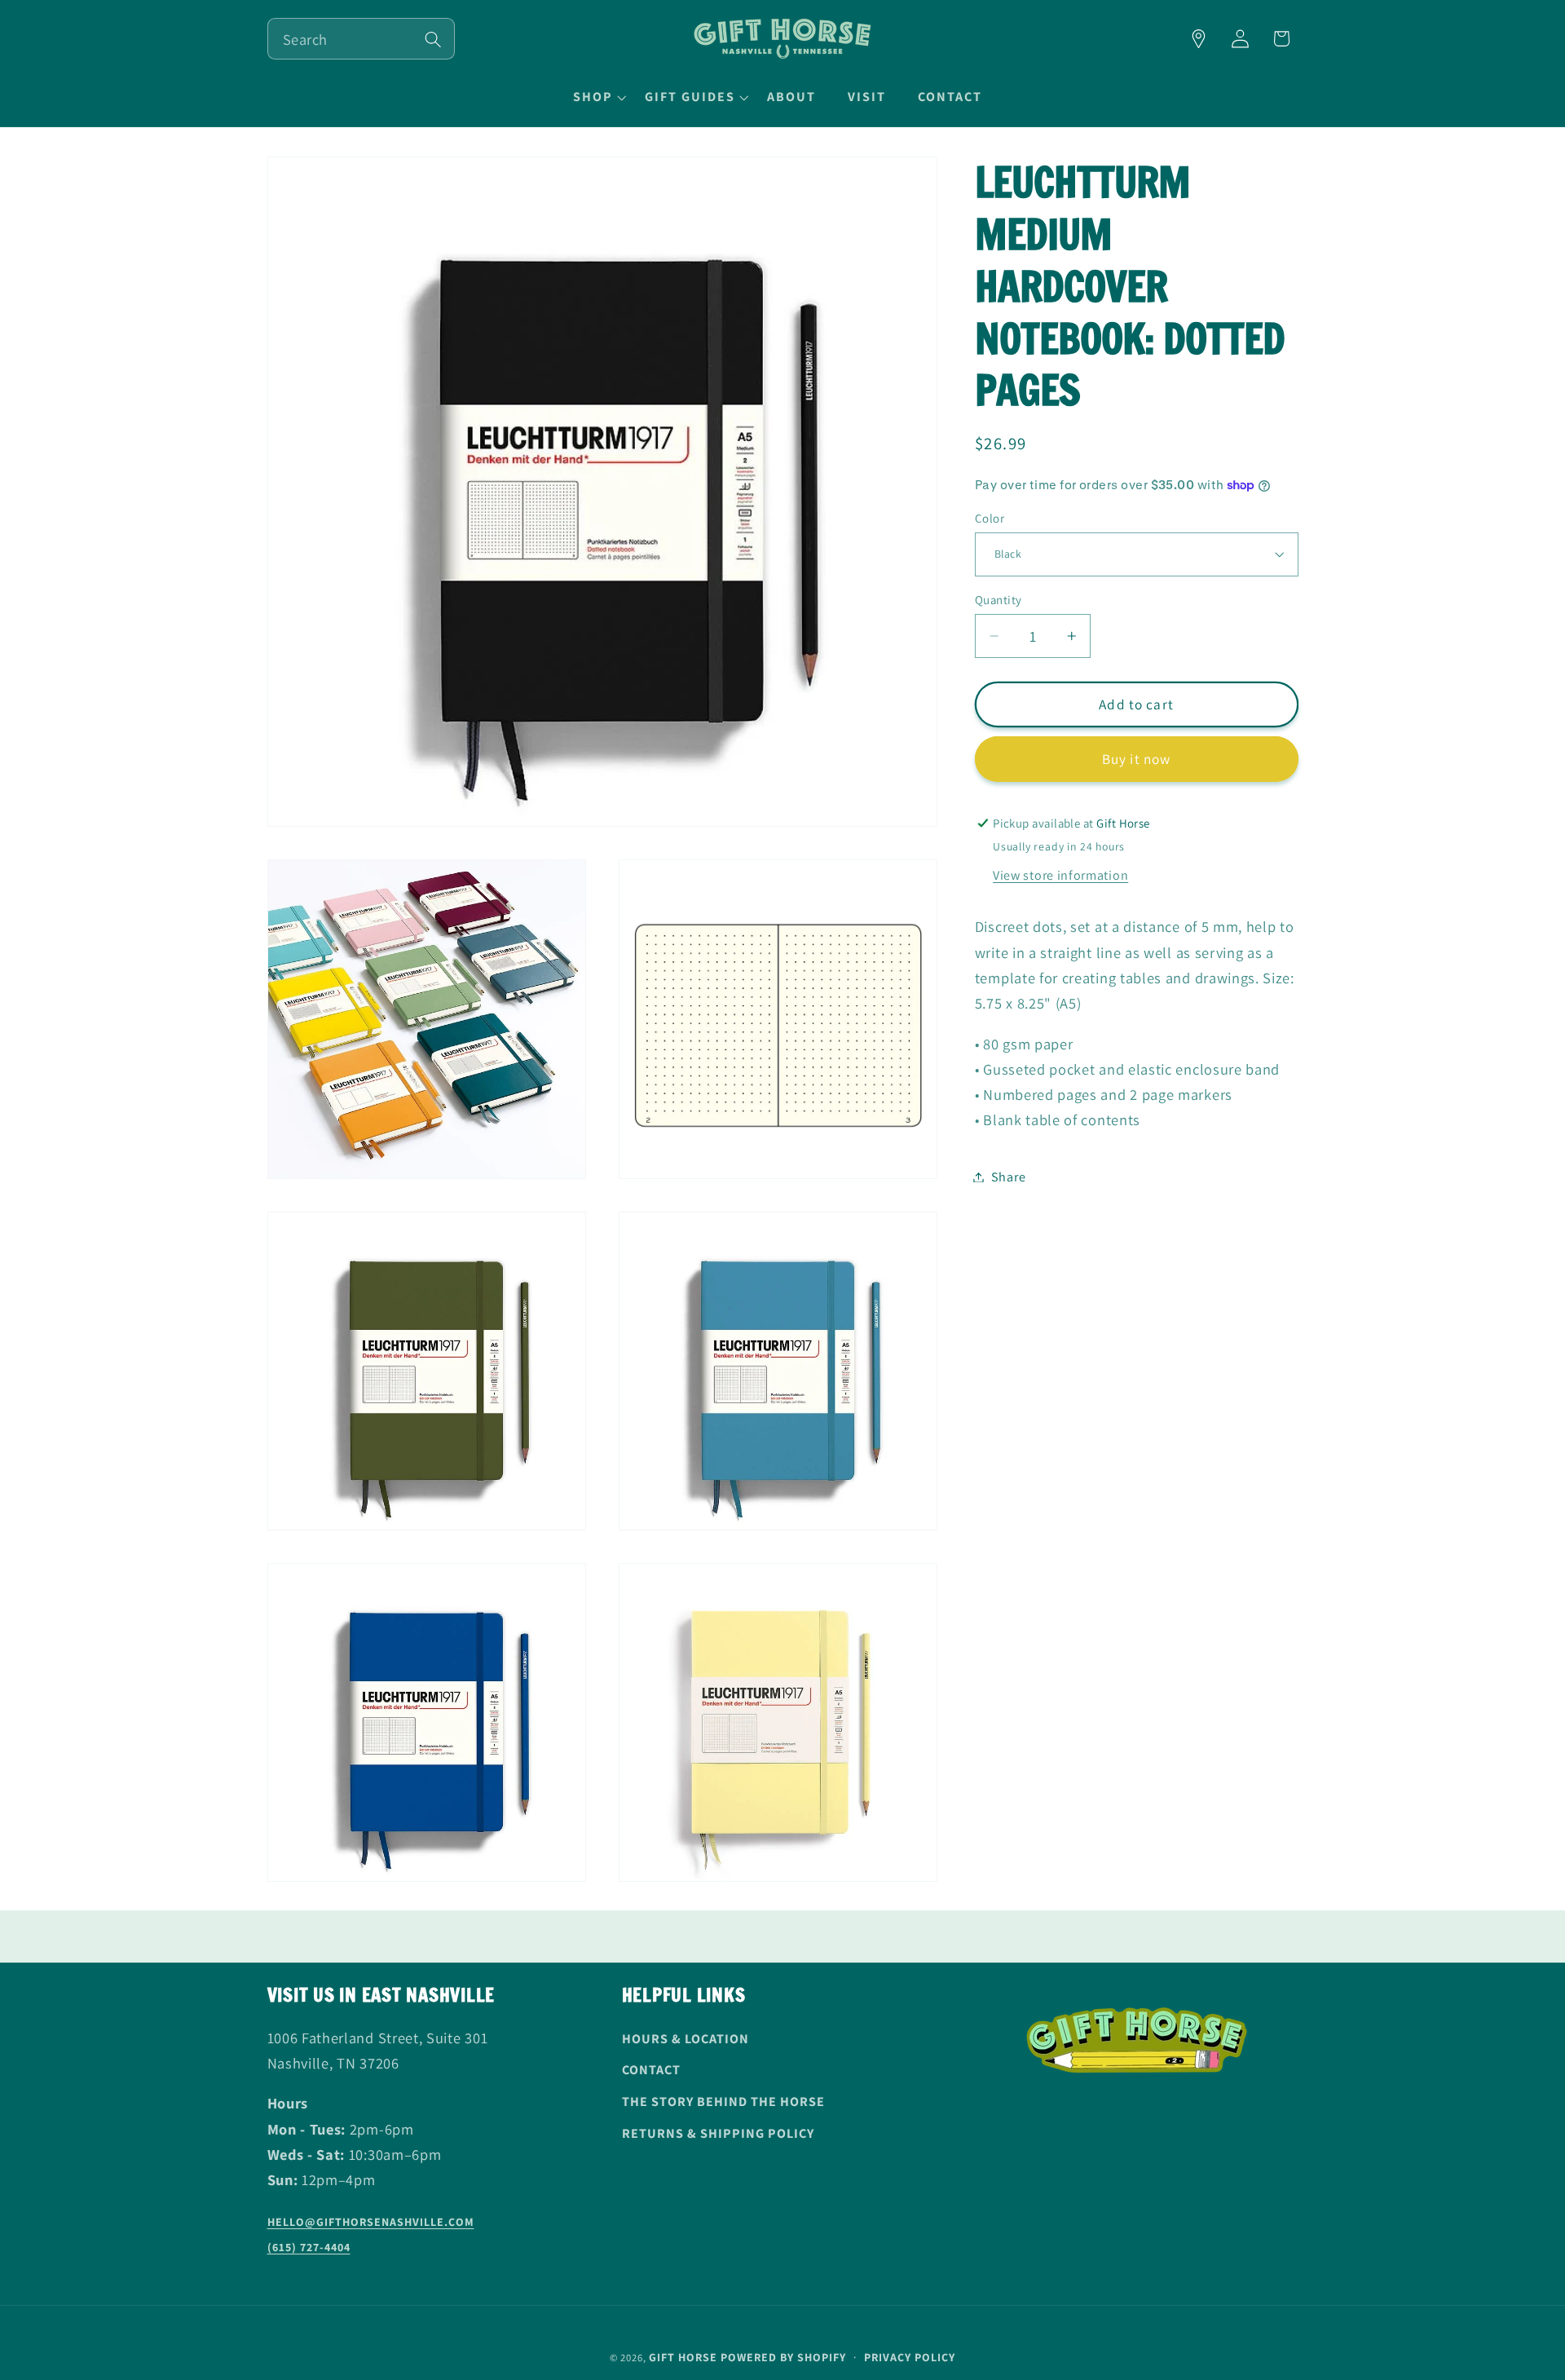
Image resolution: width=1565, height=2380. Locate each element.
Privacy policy (910, 2357)
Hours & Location (686, 2039)
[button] (597, 97)
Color (990, 517)
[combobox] (361, 39)
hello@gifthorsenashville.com (371, 2222)
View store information (1060, 874)
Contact (651, 2070)
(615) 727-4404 (309, 2247)
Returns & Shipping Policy (718, 2133)
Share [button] (1008, 1177)
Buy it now (1137, 759)
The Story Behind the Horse (723, 2102)
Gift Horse (683, 2357)
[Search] (433, 40)
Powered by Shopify (783, 2357)
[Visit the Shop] (1199, 39)
